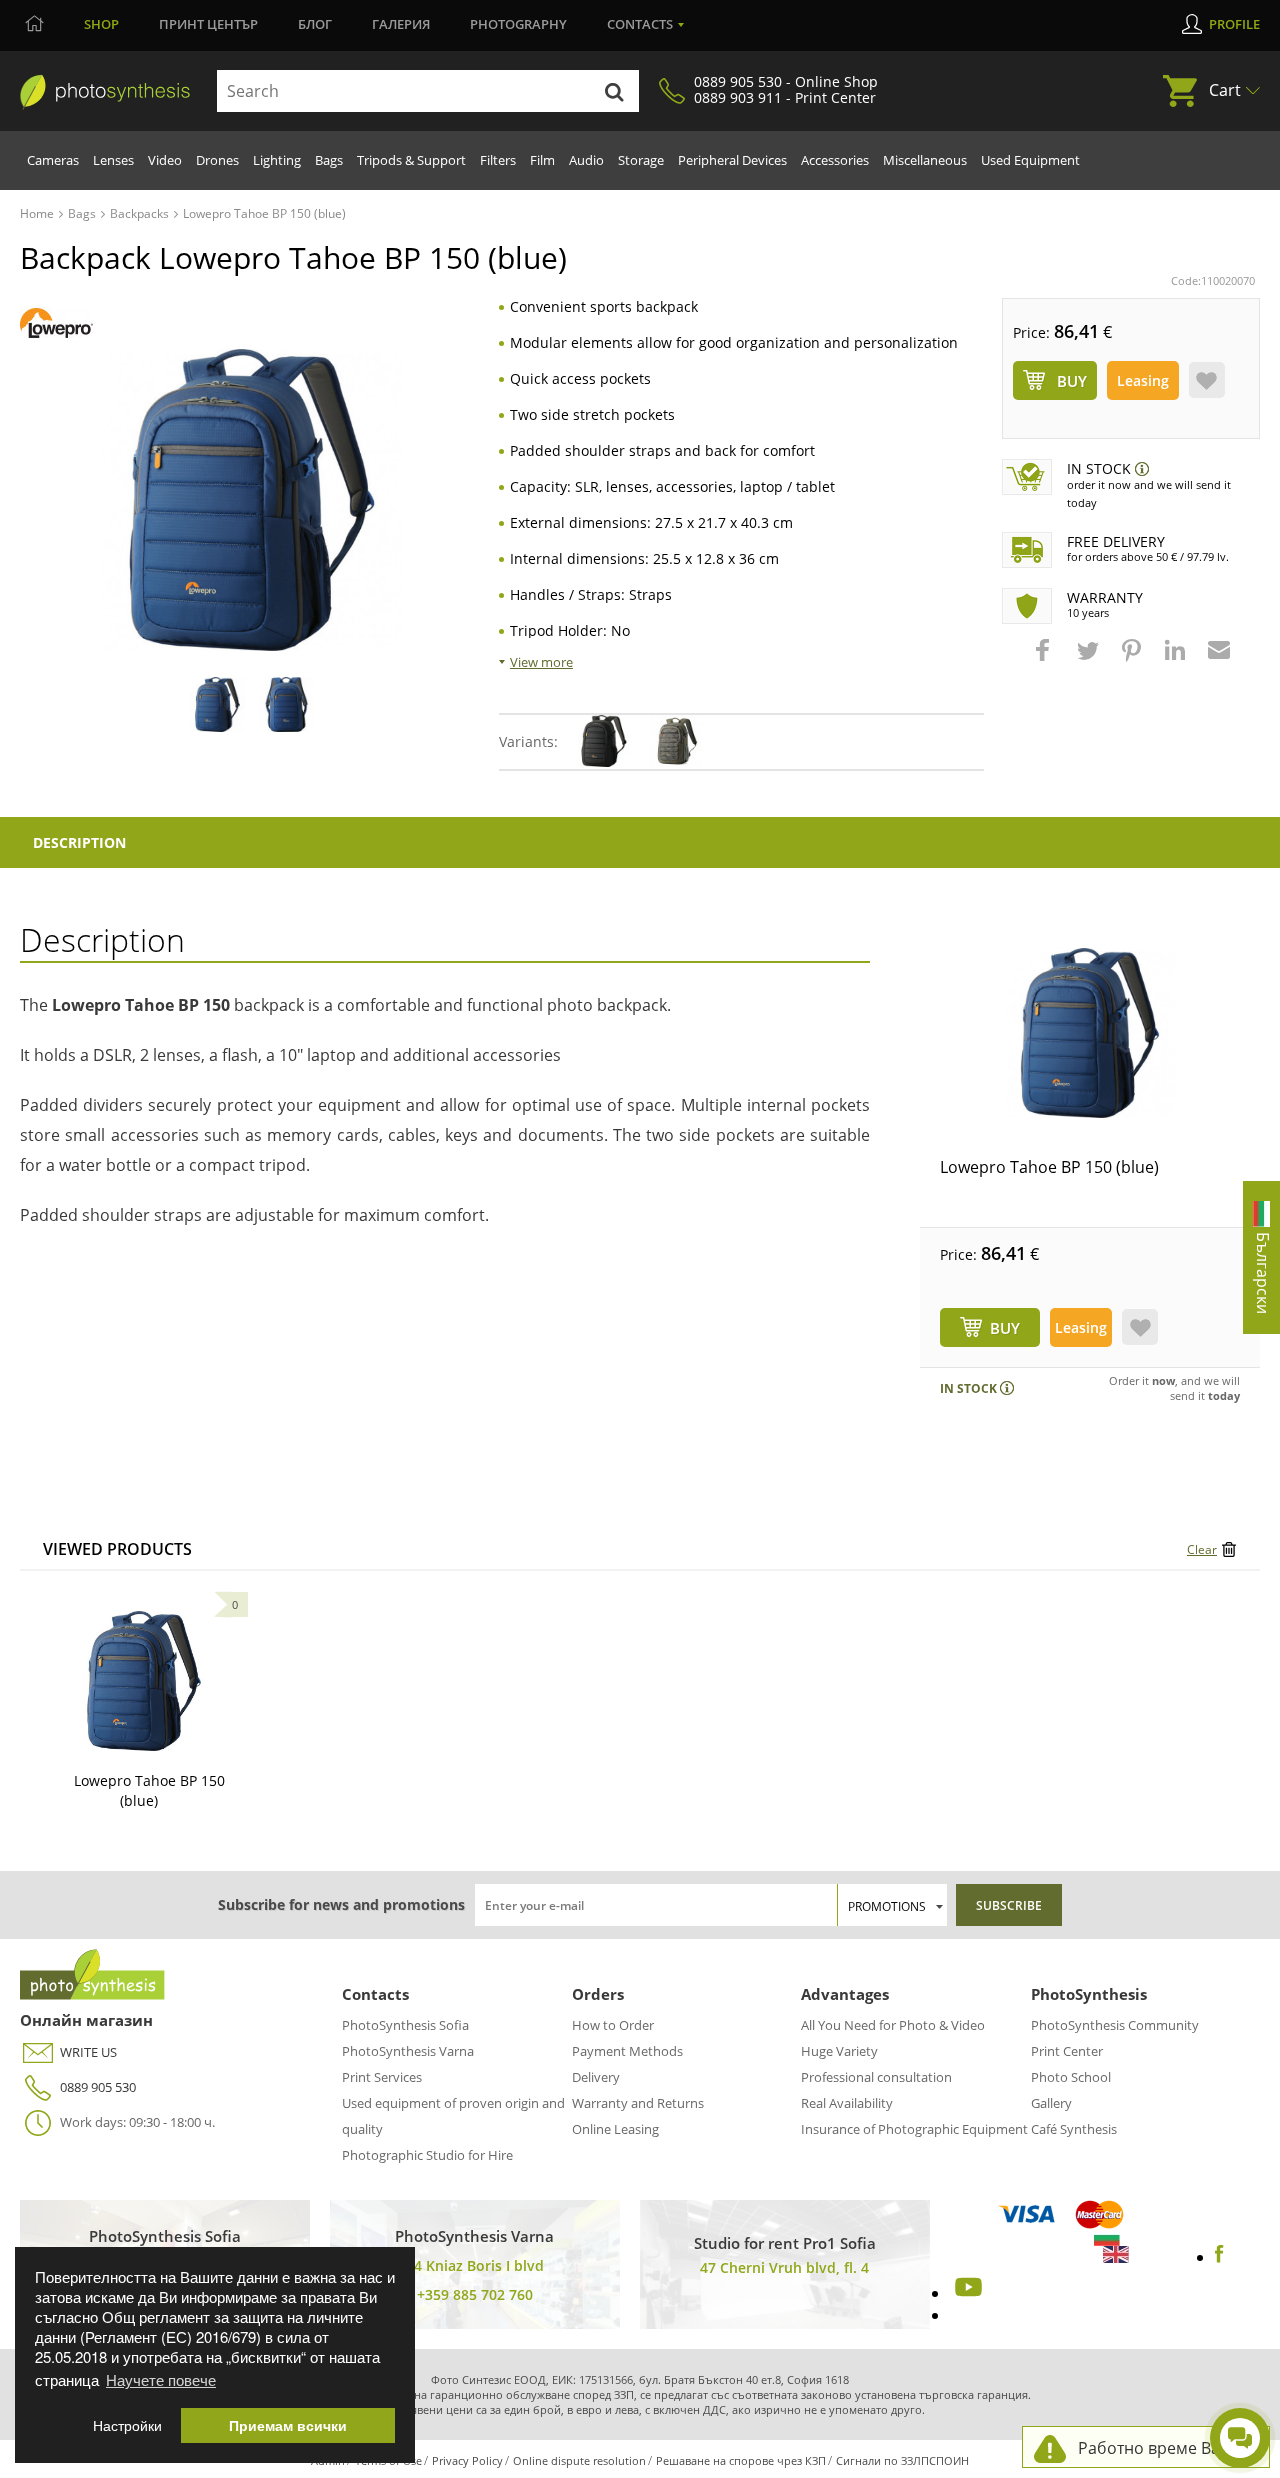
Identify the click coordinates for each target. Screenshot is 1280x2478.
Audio (586, 160)
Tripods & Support (411, 160)
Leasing (1143, 380)
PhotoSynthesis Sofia (405, 2025)
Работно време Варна (1163, 2448)
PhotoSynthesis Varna (408, 2051)
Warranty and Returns (638, 2103)
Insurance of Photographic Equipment (914, 2129)
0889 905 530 (98, 2087)
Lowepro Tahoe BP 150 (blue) (1049, 1167)
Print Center (1067, 2051)
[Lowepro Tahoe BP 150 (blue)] (1090, 1033)
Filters (498, 160)
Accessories (835, 160)
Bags (329, 160)
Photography (518, 24)
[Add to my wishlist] (1207, 380)
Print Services (382, 2077)
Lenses (113, 160)
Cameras (53, 160)
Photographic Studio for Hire (427, 2155)
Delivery (596, 2077)
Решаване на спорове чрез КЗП (741, 2460)
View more (541, 662)
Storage (641, 160)
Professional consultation (876, 2077)
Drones (217, 160)
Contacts (640, 24)
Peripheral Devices (732, 160)
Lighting (277, 160)
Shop (101, 24)
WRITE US (88, 2052)
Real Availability (847, 2103)
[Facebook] (1219, 2257)
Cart (1225, 90)
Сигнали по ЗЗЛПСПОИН (902, 2460)
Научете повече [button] (161, 2379)
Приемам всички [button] (288, 2425)
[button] (1045, 660)
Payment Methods (627, 2051)
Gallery (1051, 2103)
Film (542, 160)
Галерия (401, 24)
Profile (1234, 24)
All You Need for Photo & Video (893, 2025)
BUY (1005, 1328)
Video (165, 160)
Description (79, 842)
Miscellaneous (925, 160)
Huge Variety (839, 2051)
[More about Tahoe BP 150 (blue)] (144, 1681)
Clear (1202, 1549)
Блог (315, 24)
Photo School (1071, 2077)
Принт (208, 24)
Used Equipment (1030, 160)
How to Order (613, 2025)
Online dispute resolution (579, 2460)
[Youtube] (966, 2293)
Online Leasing (615, 2129)
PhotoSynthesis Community (1115, 2025)
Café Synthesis (1074, 2129)
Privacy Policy (467, 2460)
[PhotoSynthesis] (105, 92)
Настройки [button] (127, 2425)
